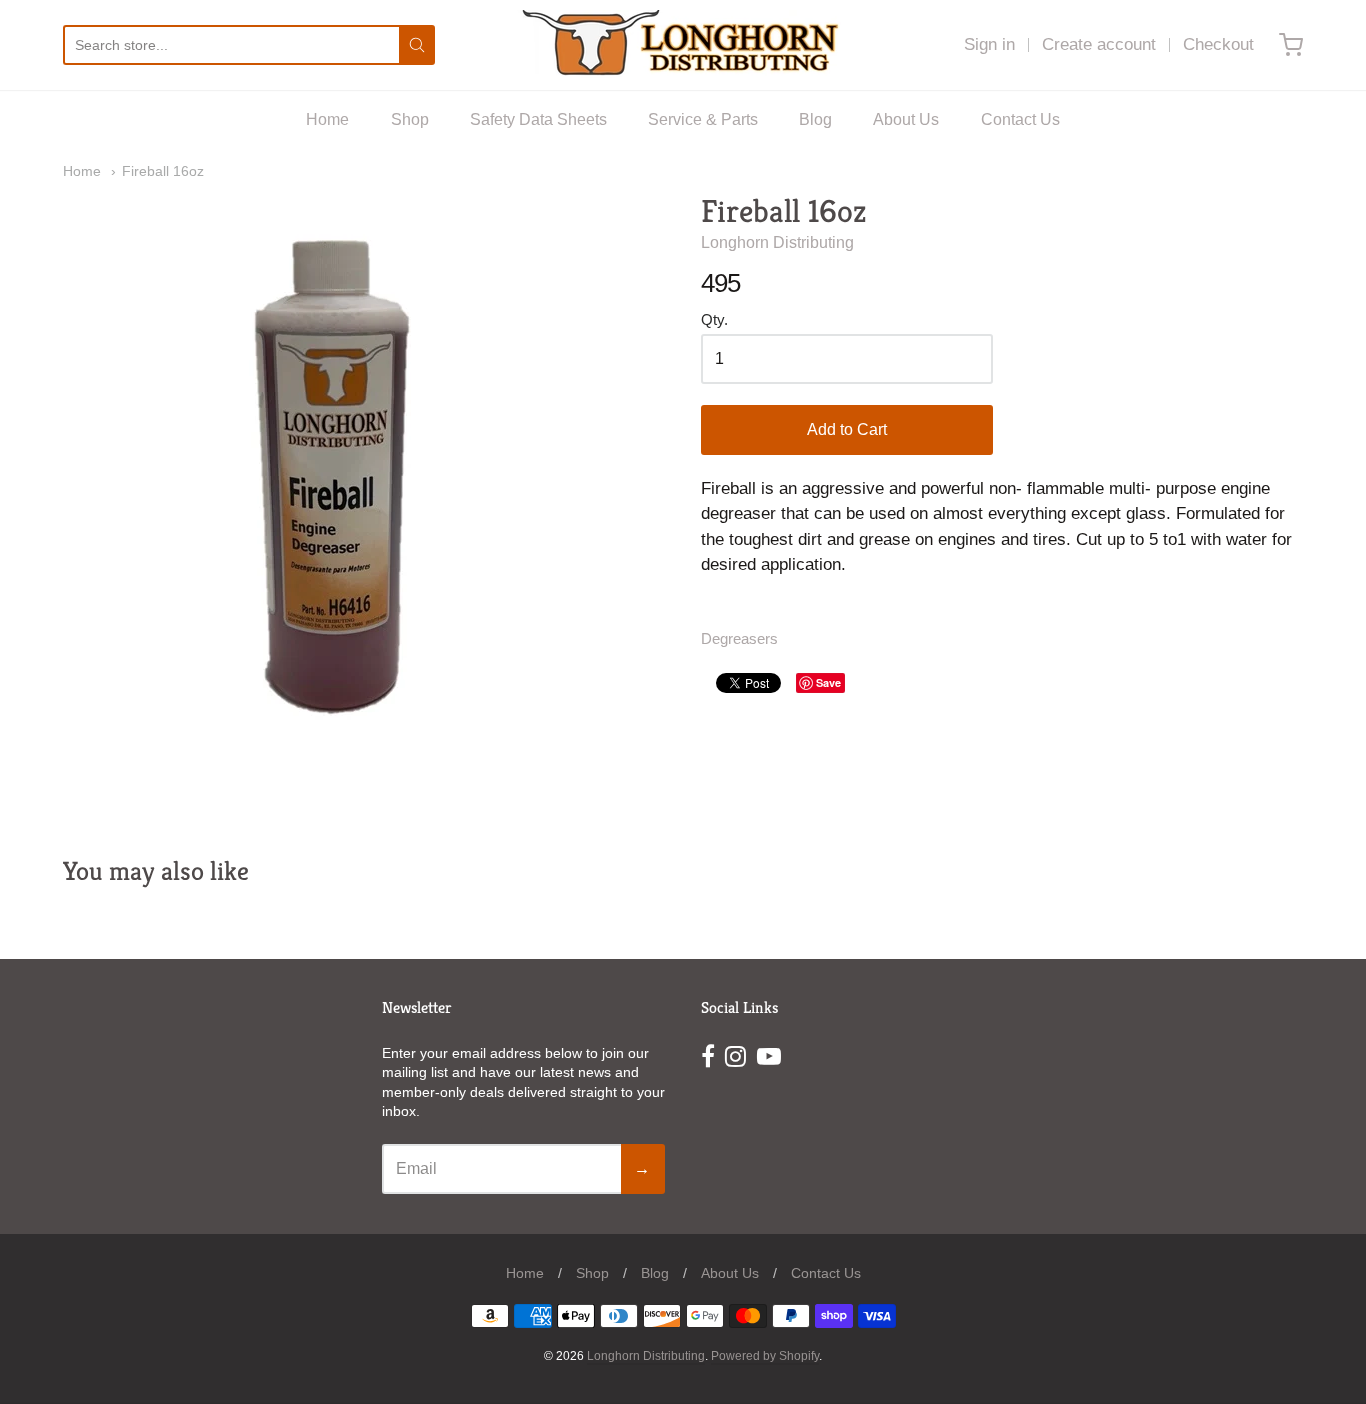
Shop (410, 119)
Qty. (714, 320)
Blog (815, 119)
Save (828, 682)
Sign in (989, 44)
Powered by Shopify (765, 1356)
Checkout (1218, 44)
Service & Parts (703, 119)
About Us (906, 119)
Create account (1099, 44)
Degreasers (739, 639)
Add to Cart (847, 429)
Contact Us (1020, 119)
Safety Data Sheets (538, 119)
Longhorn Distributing (777, 242)
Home (327, 119)
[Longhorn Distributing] (683, 45)
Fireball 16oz (163, 171)
